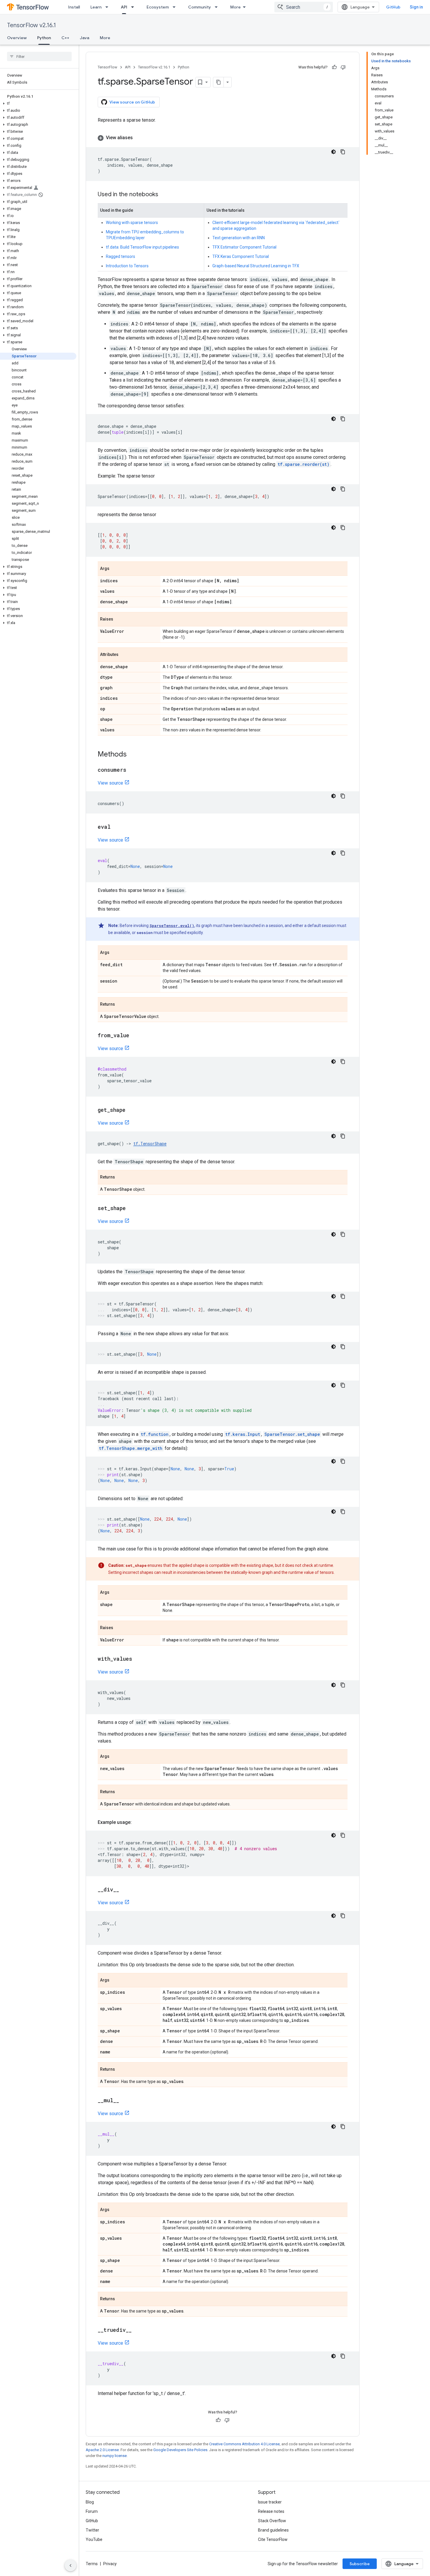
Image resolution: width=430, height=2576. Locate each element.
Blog (90, 2502)
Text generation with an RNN (239, 238)
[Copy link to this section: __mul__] (125, 2101)
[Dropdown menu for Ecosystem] (176, 7)
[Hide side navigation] (70, 2565)
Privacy (110, 2564)
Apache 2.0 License (102, 2450)
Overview (17, 38)
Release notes (271, 2511)
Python (44, 38)
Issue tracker (270, 2502)
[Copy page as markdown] (219, 82)
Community (199, 7)
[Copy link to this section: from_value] (135, 1036)
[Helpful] (334, 67)
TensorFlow (107, 67)
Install (74, 7)
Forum (92, 2511)
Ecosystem (158, 7)
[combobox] (304, 7)
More (235, 7)
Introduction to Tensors (127, 266)
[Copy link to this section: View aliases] (139, 138)
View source (110, 783)
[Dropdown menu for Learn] (109, 7)
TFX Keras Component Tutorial (241, 256)
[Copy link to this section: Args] (115, 569)
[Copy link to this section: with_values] (138, 1659)
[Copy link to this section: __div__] (125, 1890)
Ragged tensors (121, 256)
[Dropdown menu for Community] (218, 7)
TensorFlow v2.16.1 (31, 25)
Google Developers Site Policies (180, 2450)
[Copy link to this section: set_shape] (132, 1209)
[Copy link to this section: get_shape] (131, 1110)
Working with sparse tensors (132, 223)
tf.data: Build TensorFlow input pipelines (142, 247)
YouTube (94, 2539)
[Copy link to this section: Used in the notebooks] (164, 195)
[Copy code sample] (343, 152)
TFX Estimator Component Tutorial (244, 247)
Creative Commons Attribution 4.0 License (244, 2444)
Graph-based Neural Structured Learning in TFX (256, 266)
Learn (96, 7)
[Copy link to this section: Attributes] (124, 655)
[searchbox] (39, 56)
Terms (92, 2564)
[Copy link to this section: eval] (116, 827)
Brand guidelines (273, 2530)
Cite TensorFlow (273, 2539)
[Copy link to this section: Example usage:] (137, 1822)
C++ (65, 38)
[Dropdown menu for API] (134, 7)
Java (85, 38)
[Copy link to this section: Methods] (133, 755)
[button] (38, 104)
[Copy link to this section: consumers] (132, 770)
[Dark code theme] (333, 152)
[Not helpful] (343, 67)
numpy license (115, 2456)
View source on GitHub (132, 102)
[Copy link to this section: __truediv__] (137, 2330)
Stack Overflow (272, 2521)
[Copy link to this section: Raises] (119, 620)
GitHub (393, 7)
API (124, 7)
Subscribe (360, 2564)
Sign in (416, 7)
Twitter (92, 2530)
